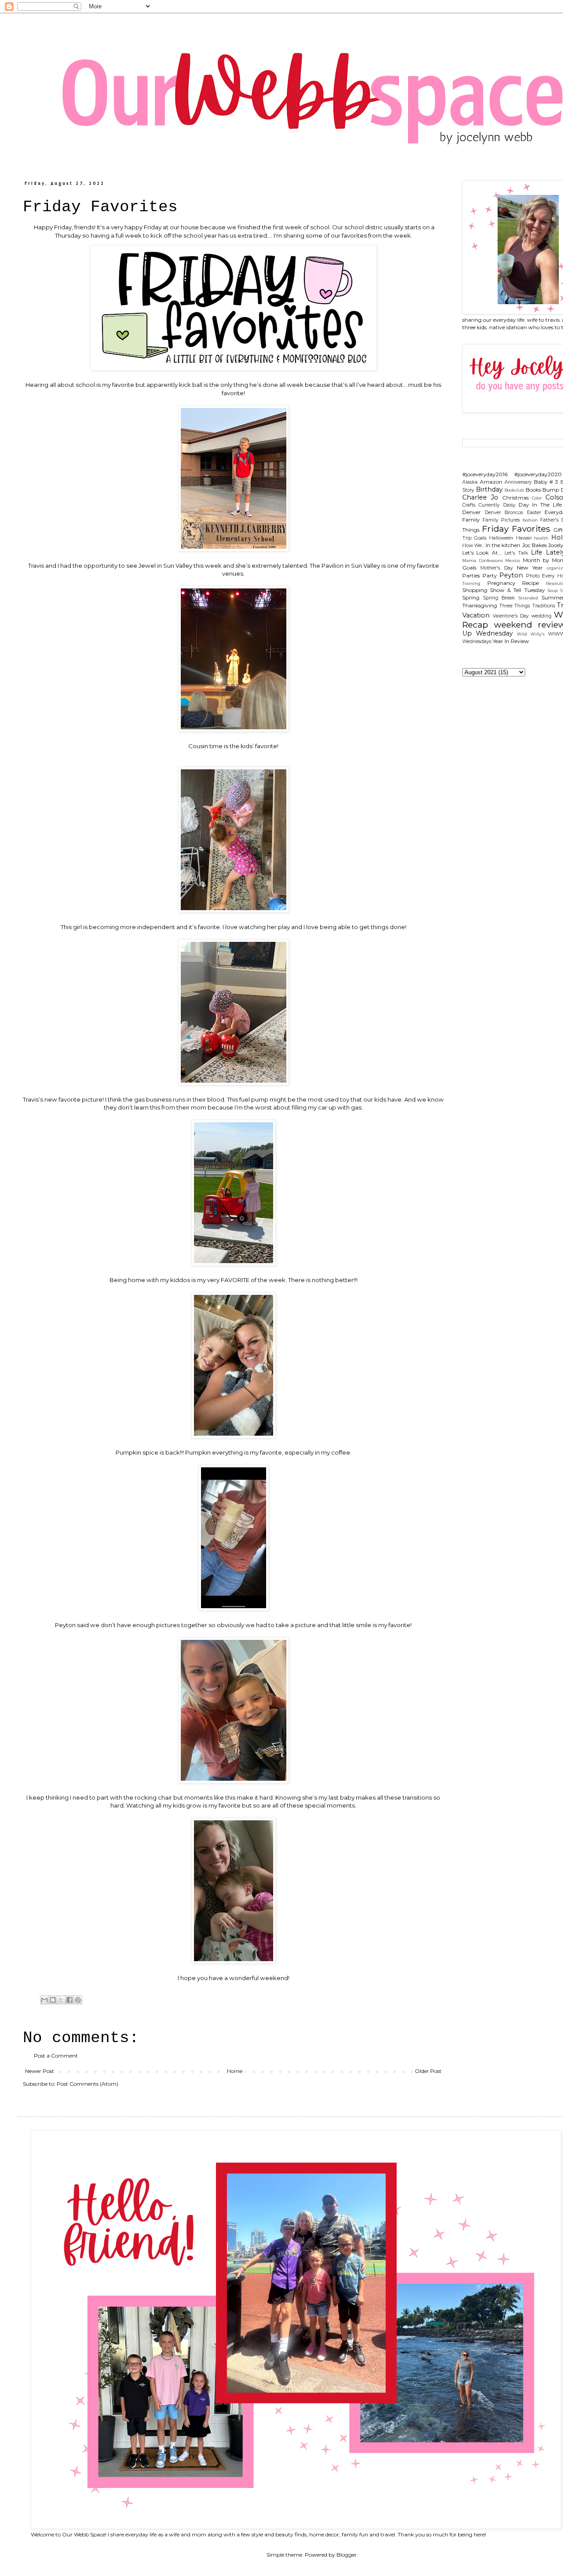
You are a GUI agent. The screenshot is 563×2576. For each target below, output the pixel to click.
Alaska (470, 482)
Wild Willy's (531, 634)
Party (490, 575)
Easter (534, 513)
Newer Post (40, 2071)
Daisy (509, 505)
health (541, 538)
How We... (473, 546)
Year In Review (511, 641)
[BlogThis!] (53, 2000)
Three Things (515, 606)
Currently (489, 505)
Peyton (511, 575)
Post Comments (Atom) (88, 2084)
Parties (471, 575)
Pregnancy (501, 583)
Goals (480, 538)
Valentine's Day (511, 616)
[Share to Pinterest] (78, 2000)
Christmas (515, 498)
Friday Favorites (516, 529)
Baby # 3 (546, 482)
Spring (471, 597)
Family (471, 520)
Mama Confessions (483, 560)
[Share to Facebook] (69, 2000)
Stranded (528, 598)
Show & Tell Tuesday (517, 590)
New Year (530, 568)
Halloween (501, 538)
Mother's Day (497, 568)
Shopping (475, 590)
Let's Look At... (482, 553)
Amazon (491, 482)
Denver (472, 512)
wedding (541, 616)
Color (537, 498)
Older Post (428, 2071)
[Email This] (44, 2000)
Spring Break (499, 598)
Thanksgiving (480, 605)
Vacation (476, 615)
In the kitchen (503, 545)
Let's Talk (516, 553)
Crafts (469, 505)
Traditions (544, 606)
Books (533, 490)
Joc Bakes (534, 545)
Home (235, 2071)
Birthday (489, 489)
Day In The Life (540, 505)
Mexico (513, 560)
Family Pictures (501, 520)
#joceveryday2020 (538, 474)
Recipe (530, 583)
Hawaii (524, 538)
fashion (530, 520)
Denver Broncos (504, 513)
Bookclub (514, 490)
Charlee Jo (480, 497)
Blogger (347, 2555)
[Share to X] (61, 2000)
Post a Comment (56, 2056)
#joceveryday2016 (485, 474)
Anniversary (518, 482)
